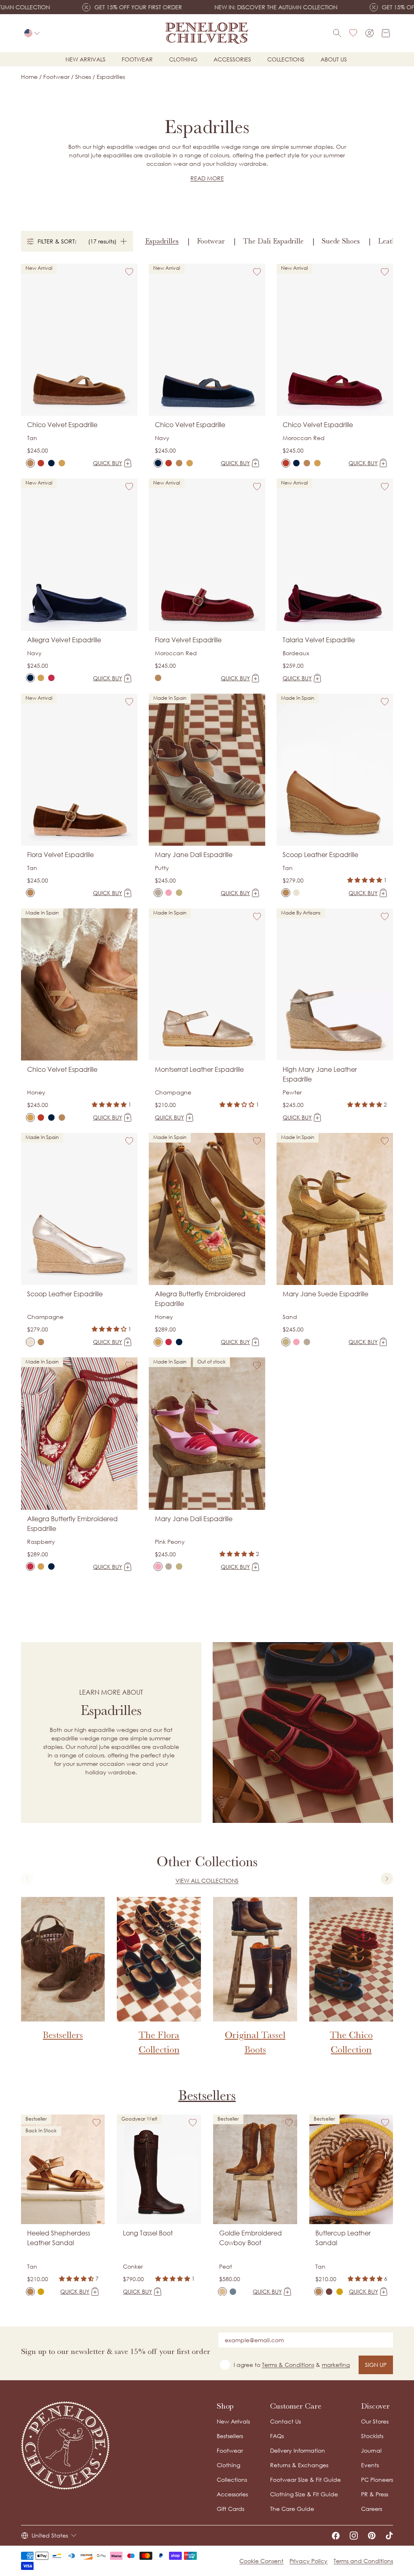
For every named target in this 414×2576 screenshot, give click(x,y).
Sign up (376, 2365)
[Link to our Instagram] (354, 2536)
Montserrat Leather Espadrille (199, 1069)
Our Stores (375, 2421)
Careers (372, 2509)
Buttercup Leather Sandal (343, 2238)
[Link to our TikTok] (389, 2536)
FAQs (277, 2436)
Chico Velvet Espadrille (62, 425)
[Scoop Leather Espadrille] (286, 893)
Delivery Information (298, 2450)
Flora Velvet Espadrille (188, 640)
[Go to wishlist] (353, 33)
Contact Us (285, 2421)
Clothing (183, 59)
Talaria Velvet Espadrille (319, 640)
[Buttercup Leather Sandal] (319, 2292)
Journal (371, 2450)
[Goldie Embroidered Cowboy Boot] (222, 2292)
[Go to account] (370, 33)
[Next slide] (387, 1879)
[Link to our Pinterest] (372, 2536)
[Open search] (337, 33)
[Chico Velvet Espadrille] (30, 463)
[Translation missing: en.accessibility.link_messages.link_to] (65, 2446)
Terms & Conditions (288, 2365)
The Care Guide (292, 2509)
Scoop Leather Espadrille (320, 855)
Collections (286, 59)
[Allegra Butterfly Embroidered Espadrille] (41, 678)
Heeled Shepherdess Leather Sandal (59, 2238)
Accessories (232, 59)
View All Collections (207, 1881)
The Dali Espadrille (273, 241)
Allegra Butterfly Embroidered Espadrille (200, 1299)
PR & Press (375, 2494)
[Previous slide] (27, 1879)
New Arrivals (233, 2421)
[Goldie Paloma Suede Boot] (233, 2292)
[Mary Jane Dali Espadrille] (158, 893)
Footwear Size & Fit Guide (305, 2480)
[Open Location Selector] (32, 33)
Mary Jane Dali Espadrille (194, 855)
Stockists (372, 2436)
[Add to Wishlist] (129, 272)
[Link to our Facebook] (336, 2536)
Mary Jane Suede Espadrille (325, 1294)
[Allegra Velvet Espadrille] (30, 678)
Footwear (137, 59)
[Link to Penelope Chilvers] (207, 33)
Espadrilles (162, 241)
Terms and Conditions (363, 2561)
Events (370, 2465)
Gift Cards (230, 2509)
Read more (207, 178)
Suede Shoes (341, 241)
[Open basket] (386, 33)
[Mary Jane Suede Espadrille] (179, 893)
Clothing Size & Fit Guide (304, 2494)
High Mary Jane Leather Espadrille (320, 1074)
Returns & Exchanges (299, 2465)
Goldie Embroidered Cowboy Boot (250, 2238)
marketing (336, 2365)
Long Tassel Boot (148, 2233)
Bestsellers (207, 2096)
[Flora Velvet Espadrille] (158, 678)
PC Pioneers (377, 2480)
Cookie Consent (261, 2561)
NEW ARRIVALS (86, 59)
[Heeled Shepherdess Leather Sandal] (30, 2292)
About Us (334, 59)
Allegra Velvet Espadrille (64, 640)
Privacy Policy (308, 2561)
